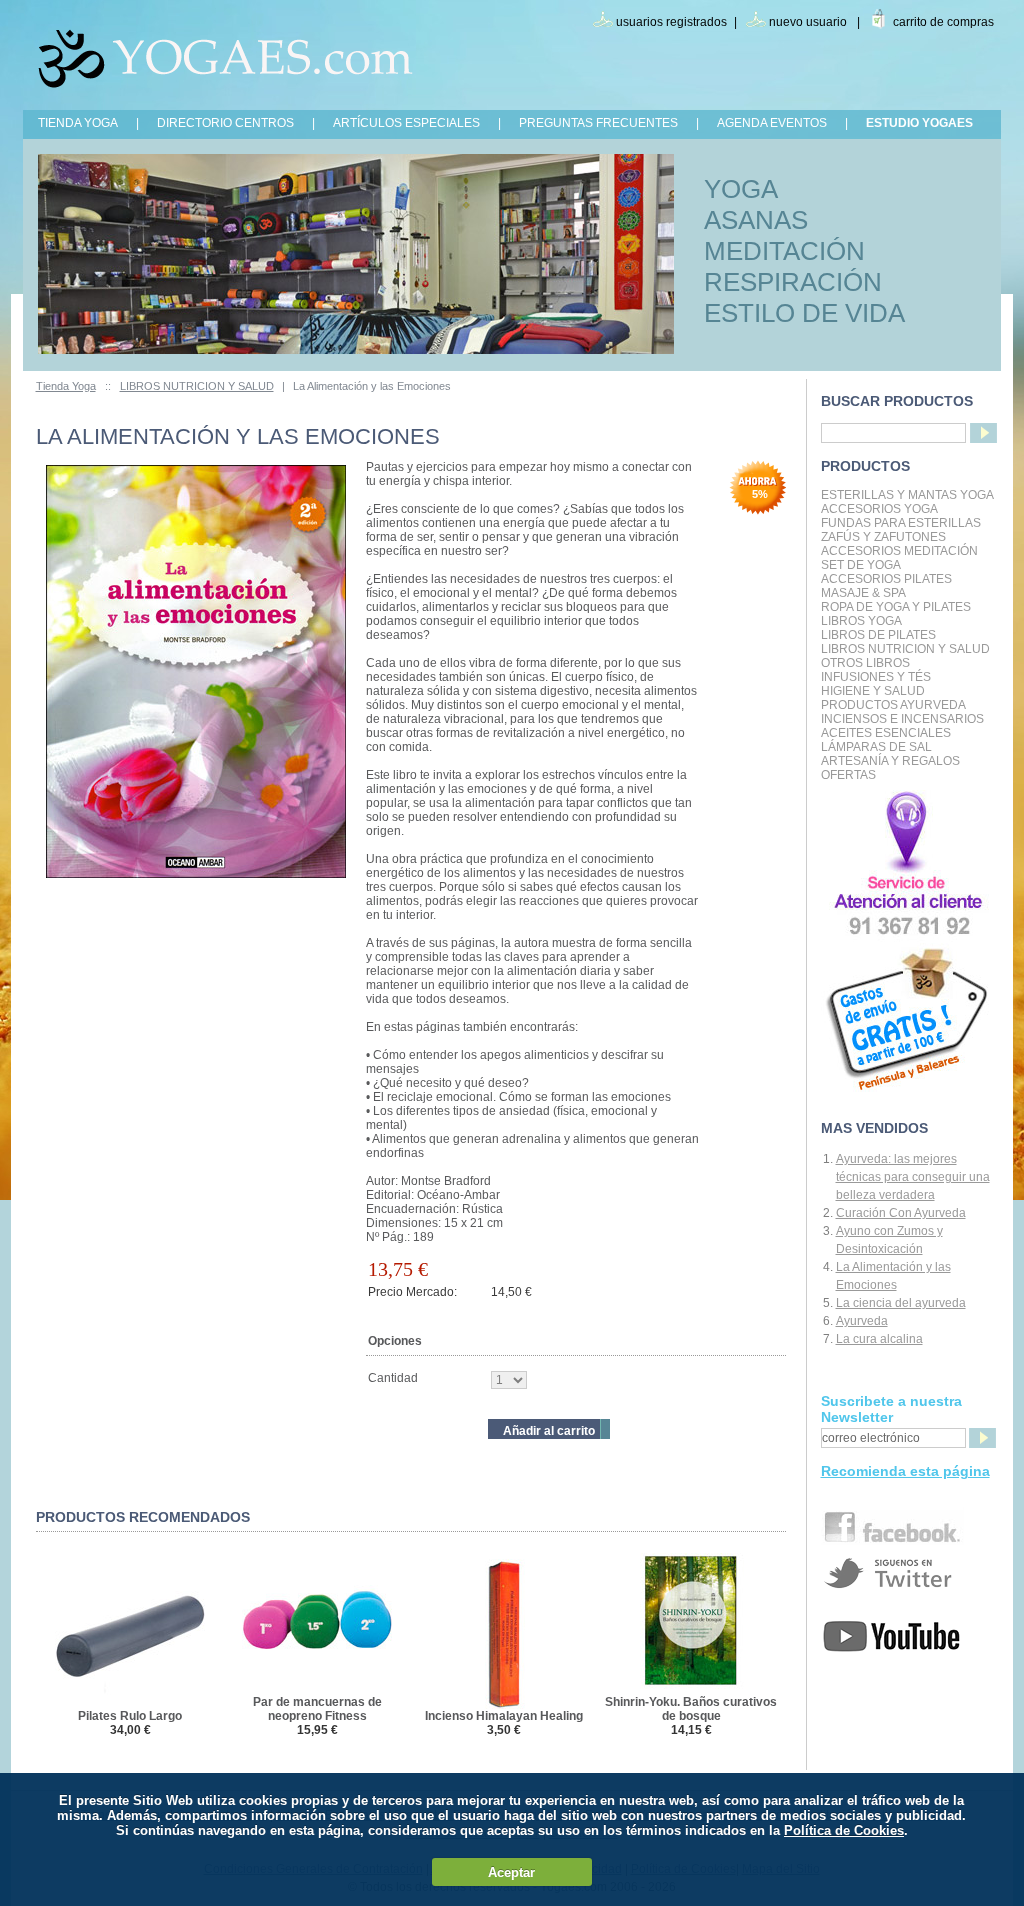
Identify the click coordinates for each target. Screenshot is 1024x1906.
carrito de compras (943, 22)
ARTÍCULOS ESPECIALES (406, 123)
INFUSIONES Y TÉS (876, 677)
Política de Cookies (844, 1830)
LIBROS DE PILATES (878, 635)
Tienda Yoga (66, 386)
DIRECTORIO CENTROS (225, 123)
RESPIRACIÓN (793, 282)
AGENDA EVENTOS (772, 123)
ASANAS (756, 220)
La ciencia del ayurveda (901, 1303)
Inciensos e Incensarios (902, 719)
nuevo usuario (808, 22)
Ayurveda (862, 1321)
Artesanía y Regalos (890, 761)
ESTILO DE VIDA (804, 313)
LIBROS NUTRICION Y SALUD (197, 386)
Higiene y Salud (873, 691)
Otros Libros (865, 663)
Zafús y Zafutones (883, 537)
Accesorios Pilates (886, 579)
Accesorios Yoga (879, 509)
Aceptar (511, 1872)
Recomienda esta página (905, 1471)
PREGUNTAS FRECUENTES (598, 123)
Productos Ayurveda (893, 705)
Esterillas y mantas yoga (907, 495)
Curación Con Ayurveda (901, 1213)
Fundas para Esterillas (901, 523)
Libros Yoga (861, 621)
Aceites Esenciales (886, 733)
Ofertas (848, 775)
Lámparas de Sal (876, 747)
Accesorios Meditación (899, 551)
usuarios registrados (671, 22)
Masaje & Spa (863, 593)
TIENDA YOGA (78, 123)
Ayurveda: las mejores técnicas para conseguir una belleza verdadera (913, 1177)
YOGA (741, 189)
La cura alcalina (879, 1339)
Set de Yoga (861, 565)
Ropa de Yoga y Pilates (896, 607)
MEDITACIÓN (784, 251)
